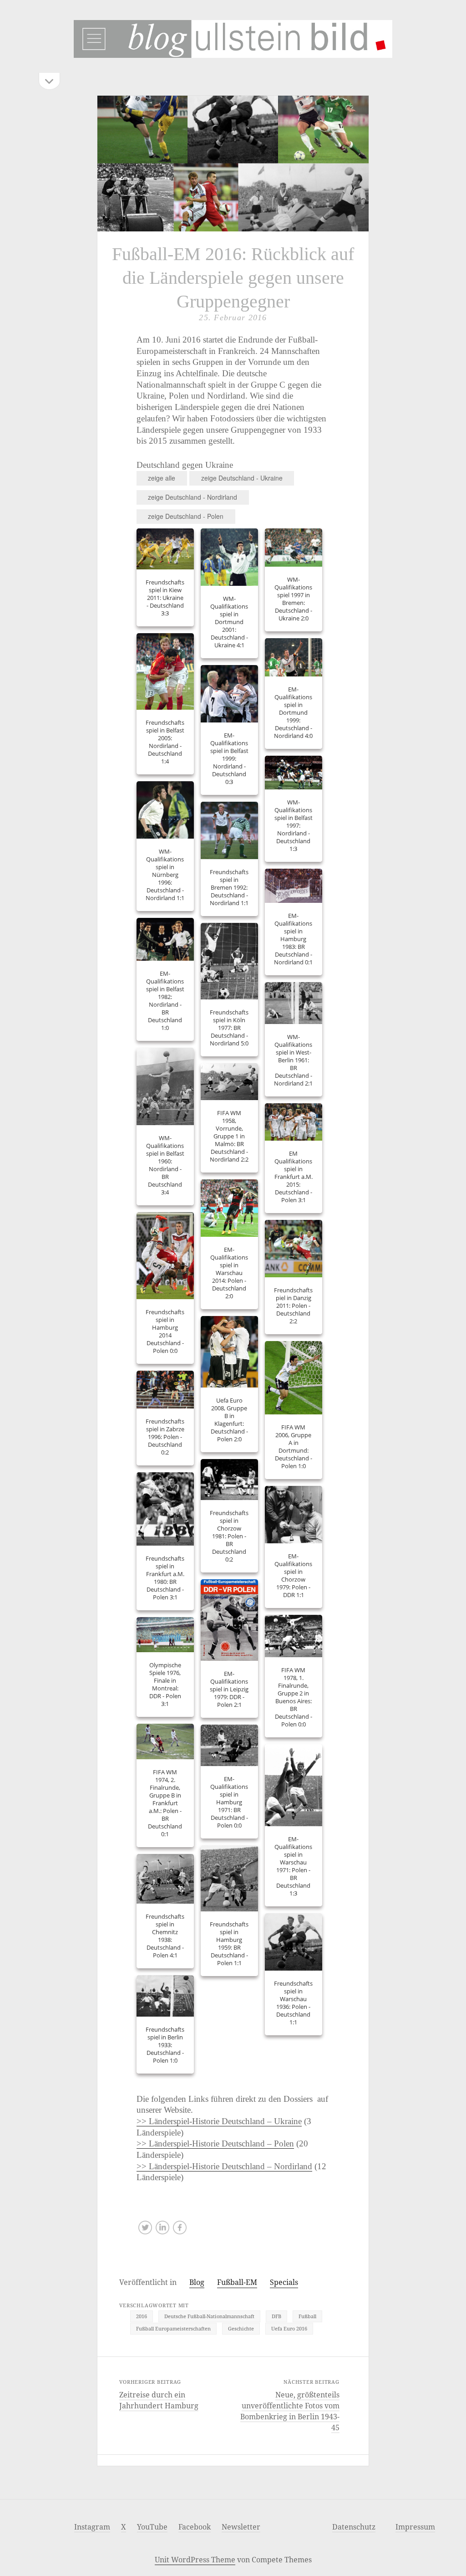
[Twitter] (145, 2230)
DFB (276, 2316)
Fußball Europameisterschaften (173, 2328)
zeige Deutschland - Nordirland (192, 497)
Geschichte (241, 2328)
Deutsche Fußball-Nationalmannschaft (209, 2316)
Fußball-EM (237, 2282)
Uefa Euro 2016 (289, 2328)
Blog (197, 2282)
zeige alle (162, 478)
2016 (142, 2316)
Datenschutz (354, 2527)
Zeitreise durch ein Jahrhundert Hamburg (159, 2400)
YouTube (152, 2527)
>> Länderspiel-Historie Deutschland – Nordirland (224, 2166)
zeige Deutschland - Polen (186, 516)
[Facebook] (180, 2230)
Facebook (195, 2527)
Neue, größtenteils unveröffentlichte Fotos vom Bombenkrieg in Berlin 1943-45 (290, 2411)
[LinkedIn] (162, 2230)
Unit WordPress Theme (195, 2560)
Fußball (307, 2316)
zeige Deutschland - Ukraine (242, 478)
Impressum (415, 2527)
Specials (284, 2282)
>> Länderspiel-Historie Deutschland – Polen (215, 2143)
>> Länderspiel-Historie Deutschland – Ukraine (219, 2121)
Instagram (92, 2527)
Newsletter (241, 2527)
